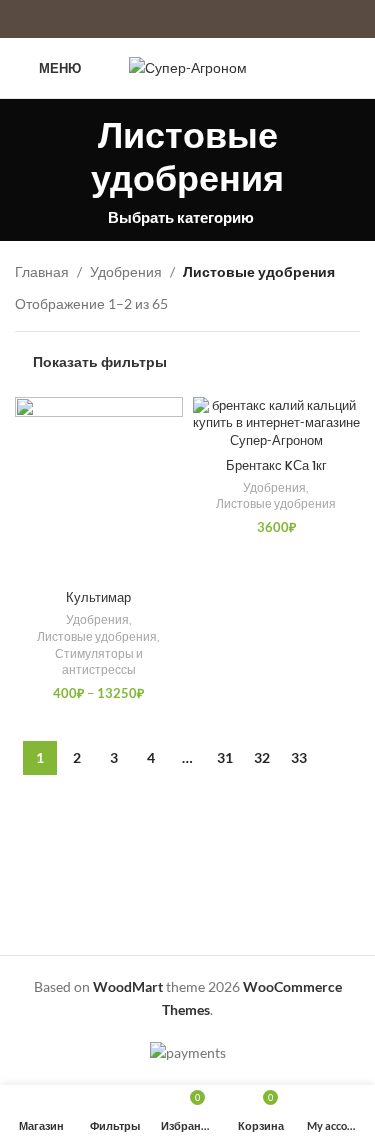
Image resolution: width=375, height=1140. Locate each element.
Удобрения (126, 271)
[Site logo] (188, 66)
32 (262, 757)
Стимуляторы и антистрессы (99, 662)
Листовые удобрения (97, 636)
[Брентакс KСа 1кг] (277, 423)
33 (299, 757)
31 (225, 757)
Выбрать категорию (181, 217)
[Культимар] (99, 489)
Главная (42, 271)
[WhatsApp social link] (321, 68)
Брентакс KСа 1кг (276, 465)
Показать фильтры (100, 361)
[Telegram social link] (347, 68)
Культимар (98, 597)
